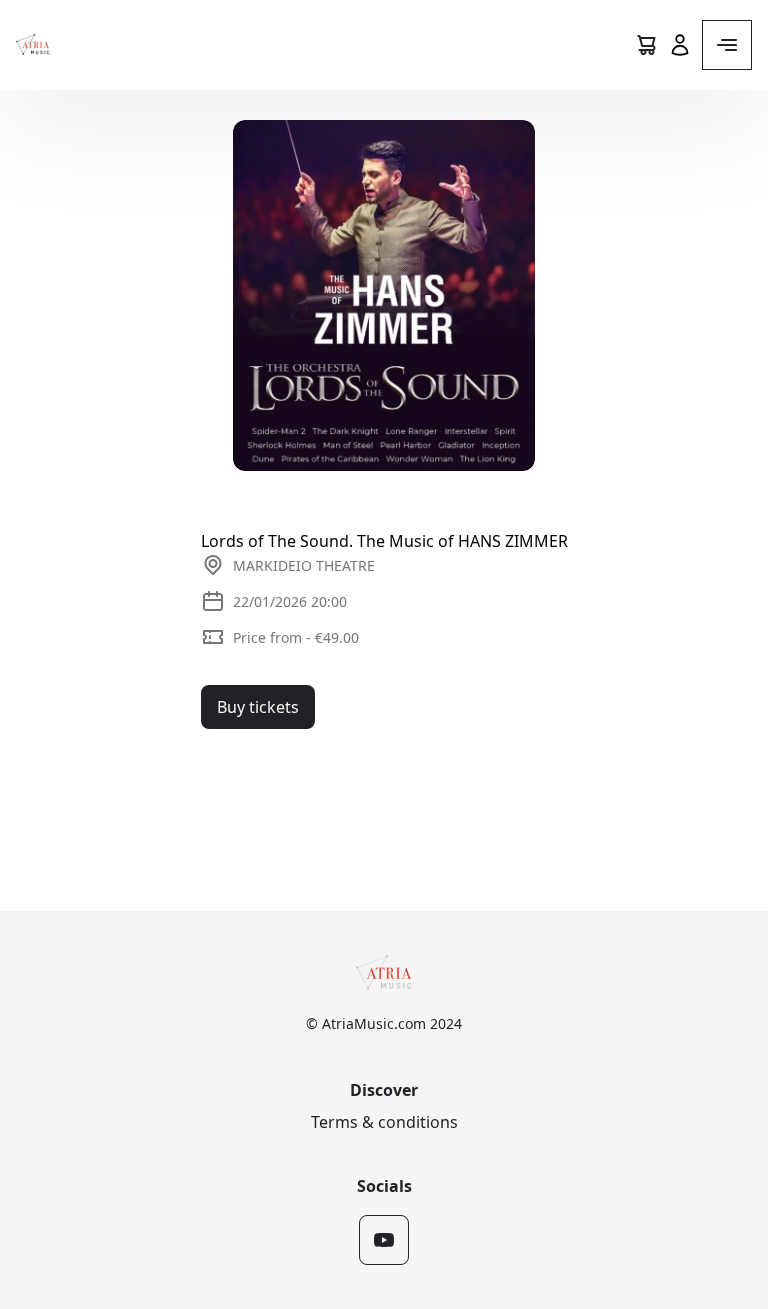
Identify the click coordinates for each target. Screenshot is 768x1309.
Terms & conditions (384, 1122)
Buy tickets (258, 707)
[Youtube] (384, 1240)
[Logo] (33, 45)
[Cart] (646, 45)
